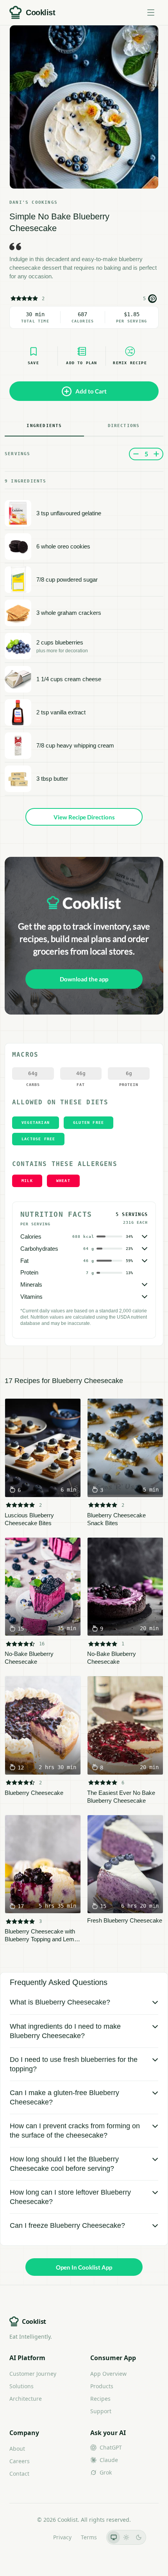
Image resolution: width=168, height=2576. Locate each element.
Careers (20, 2461)
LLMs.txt (33, 2537)
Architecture (26, 2399)
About (17, 2449)
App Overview (108, 2374)
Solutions (21, 2386)
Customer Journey (33, 2374)
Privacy (62, 2537)
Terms (89, 2537)
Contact (19, 2474)
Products (102, 2386)
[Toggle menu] (151, 12)
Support (101, 2411)
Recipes (100, 2399)
